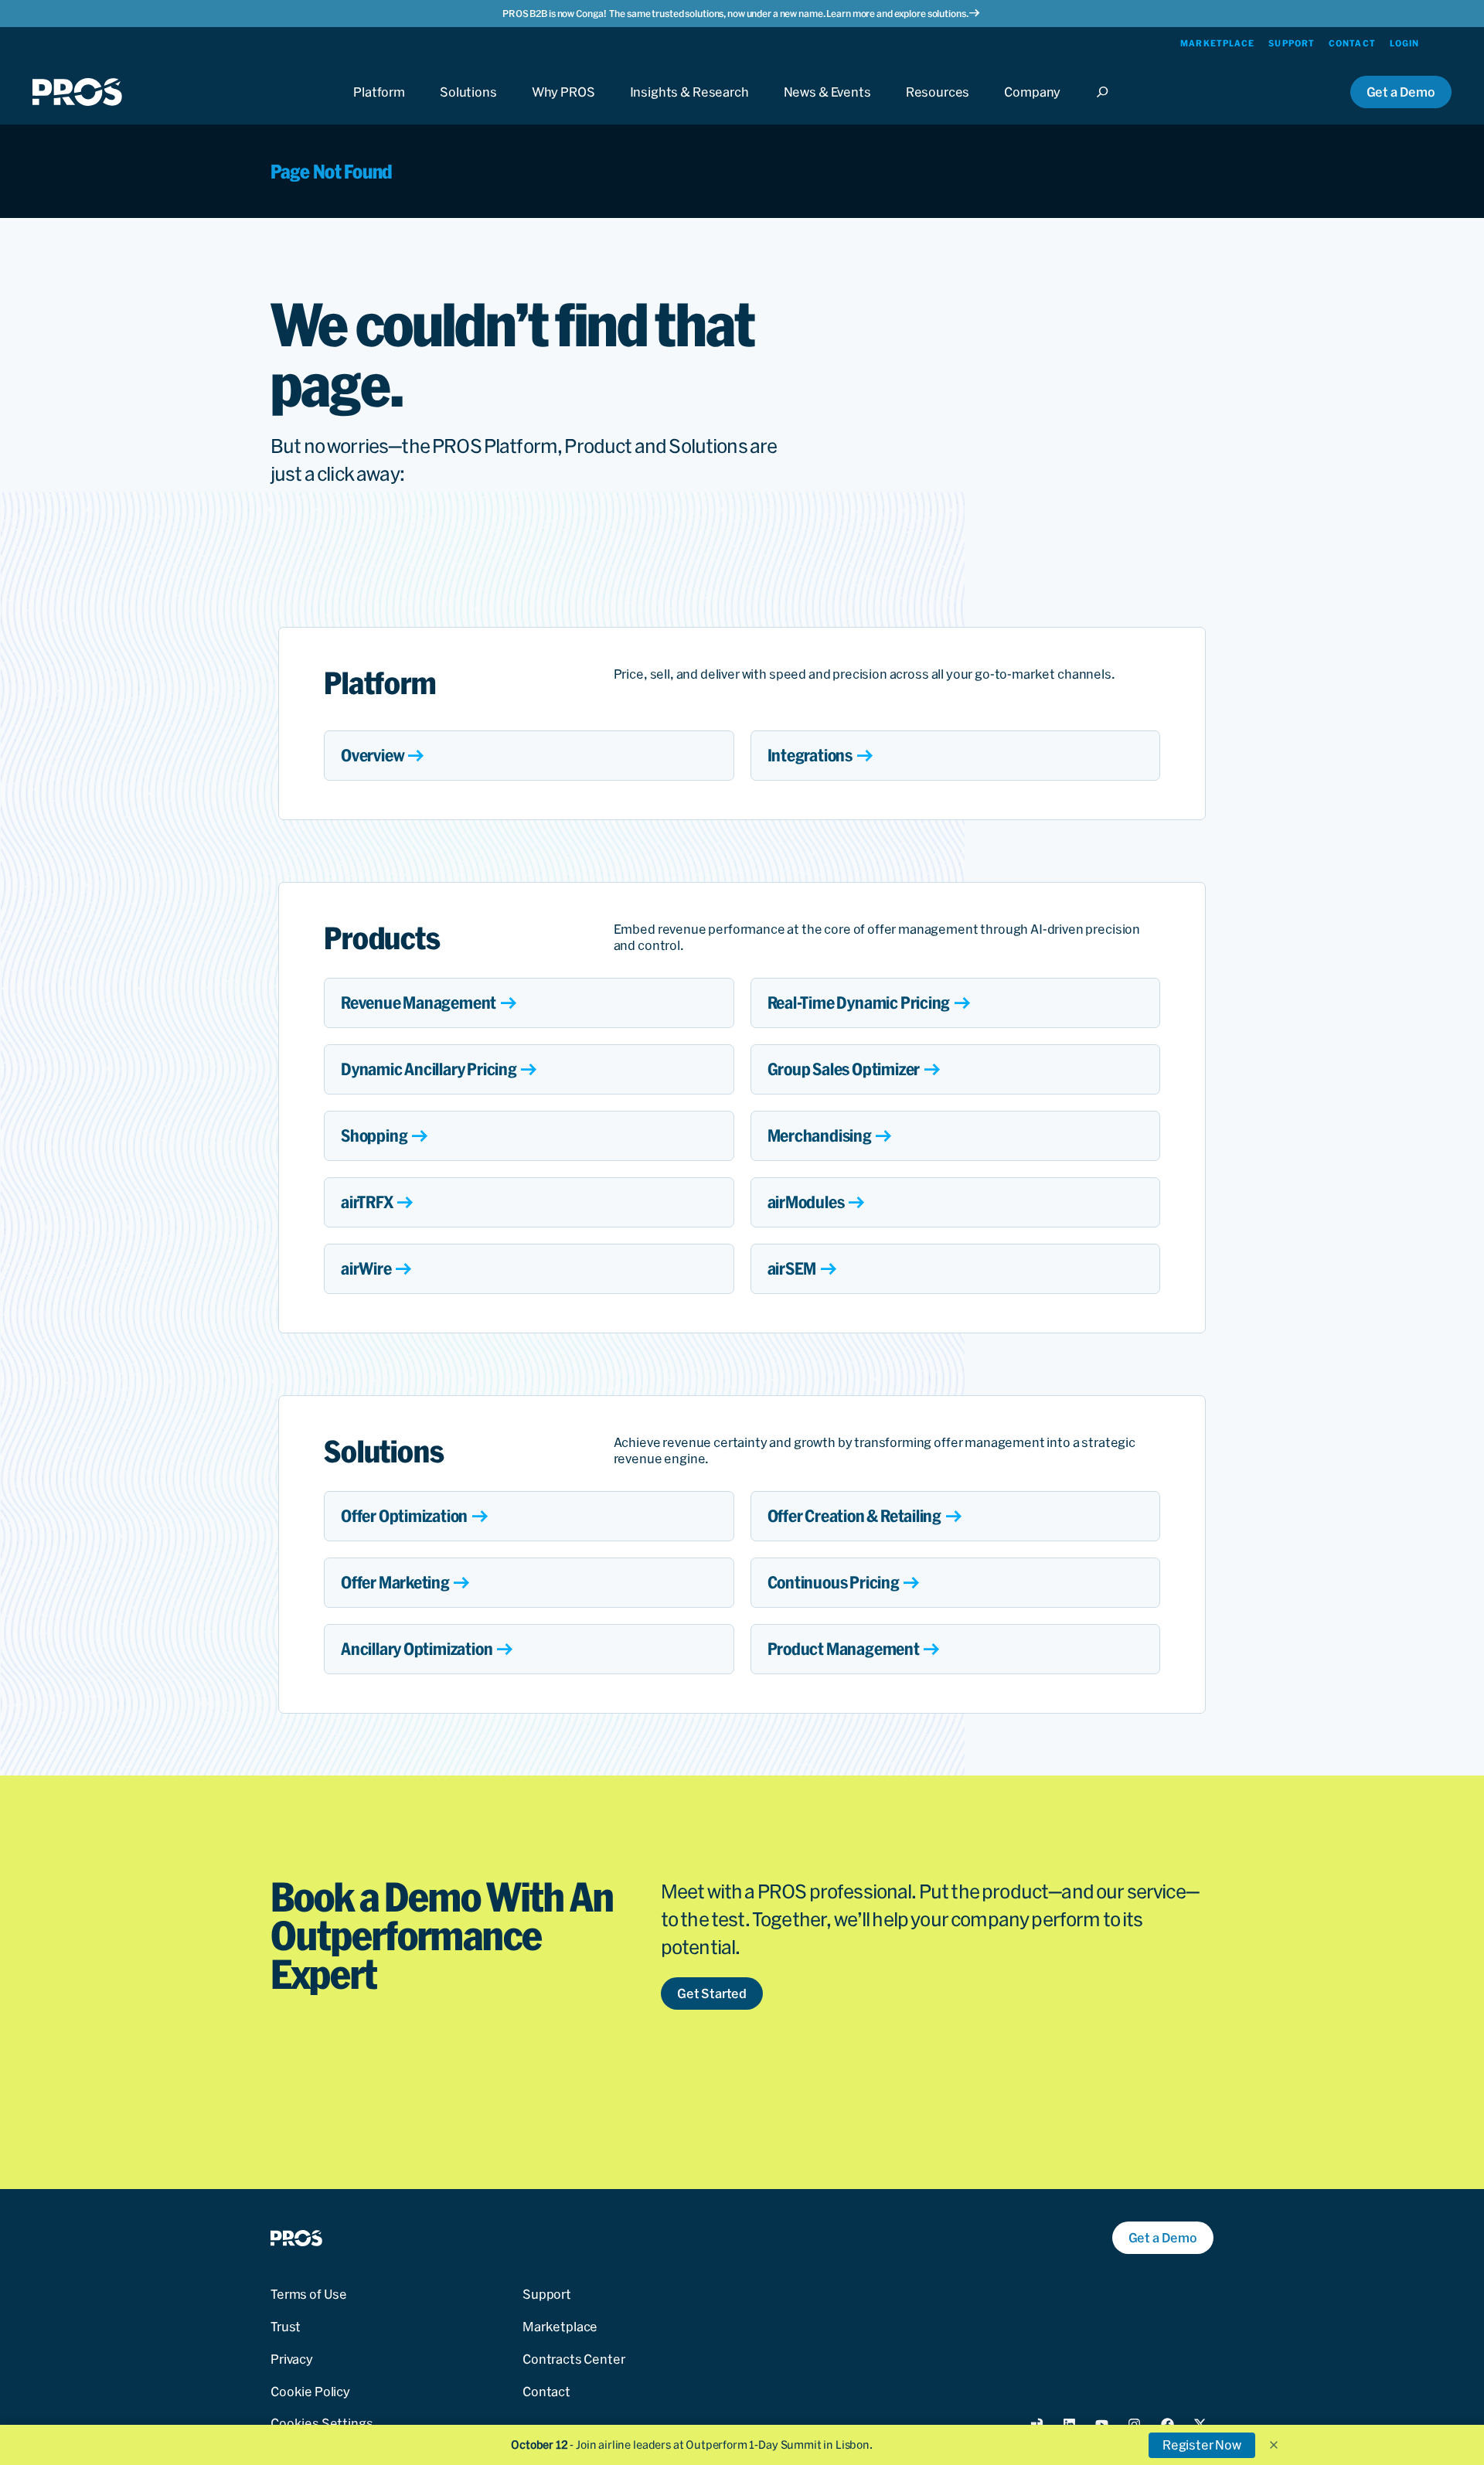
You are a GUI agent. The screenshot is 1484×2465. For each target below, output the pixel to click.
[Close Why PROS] (563, 106)
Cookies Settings (322, 2423)
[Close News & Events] (827, 106)
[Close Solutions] (468, 106)
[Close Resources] (938, 106)
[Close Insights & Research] (689, 106)
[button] (1274, 2445)
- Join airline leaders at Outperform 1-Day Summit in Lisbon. (692, 2445)
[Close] (1107, 106)
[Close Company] (1032, 106)
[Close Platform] (379, 106)
